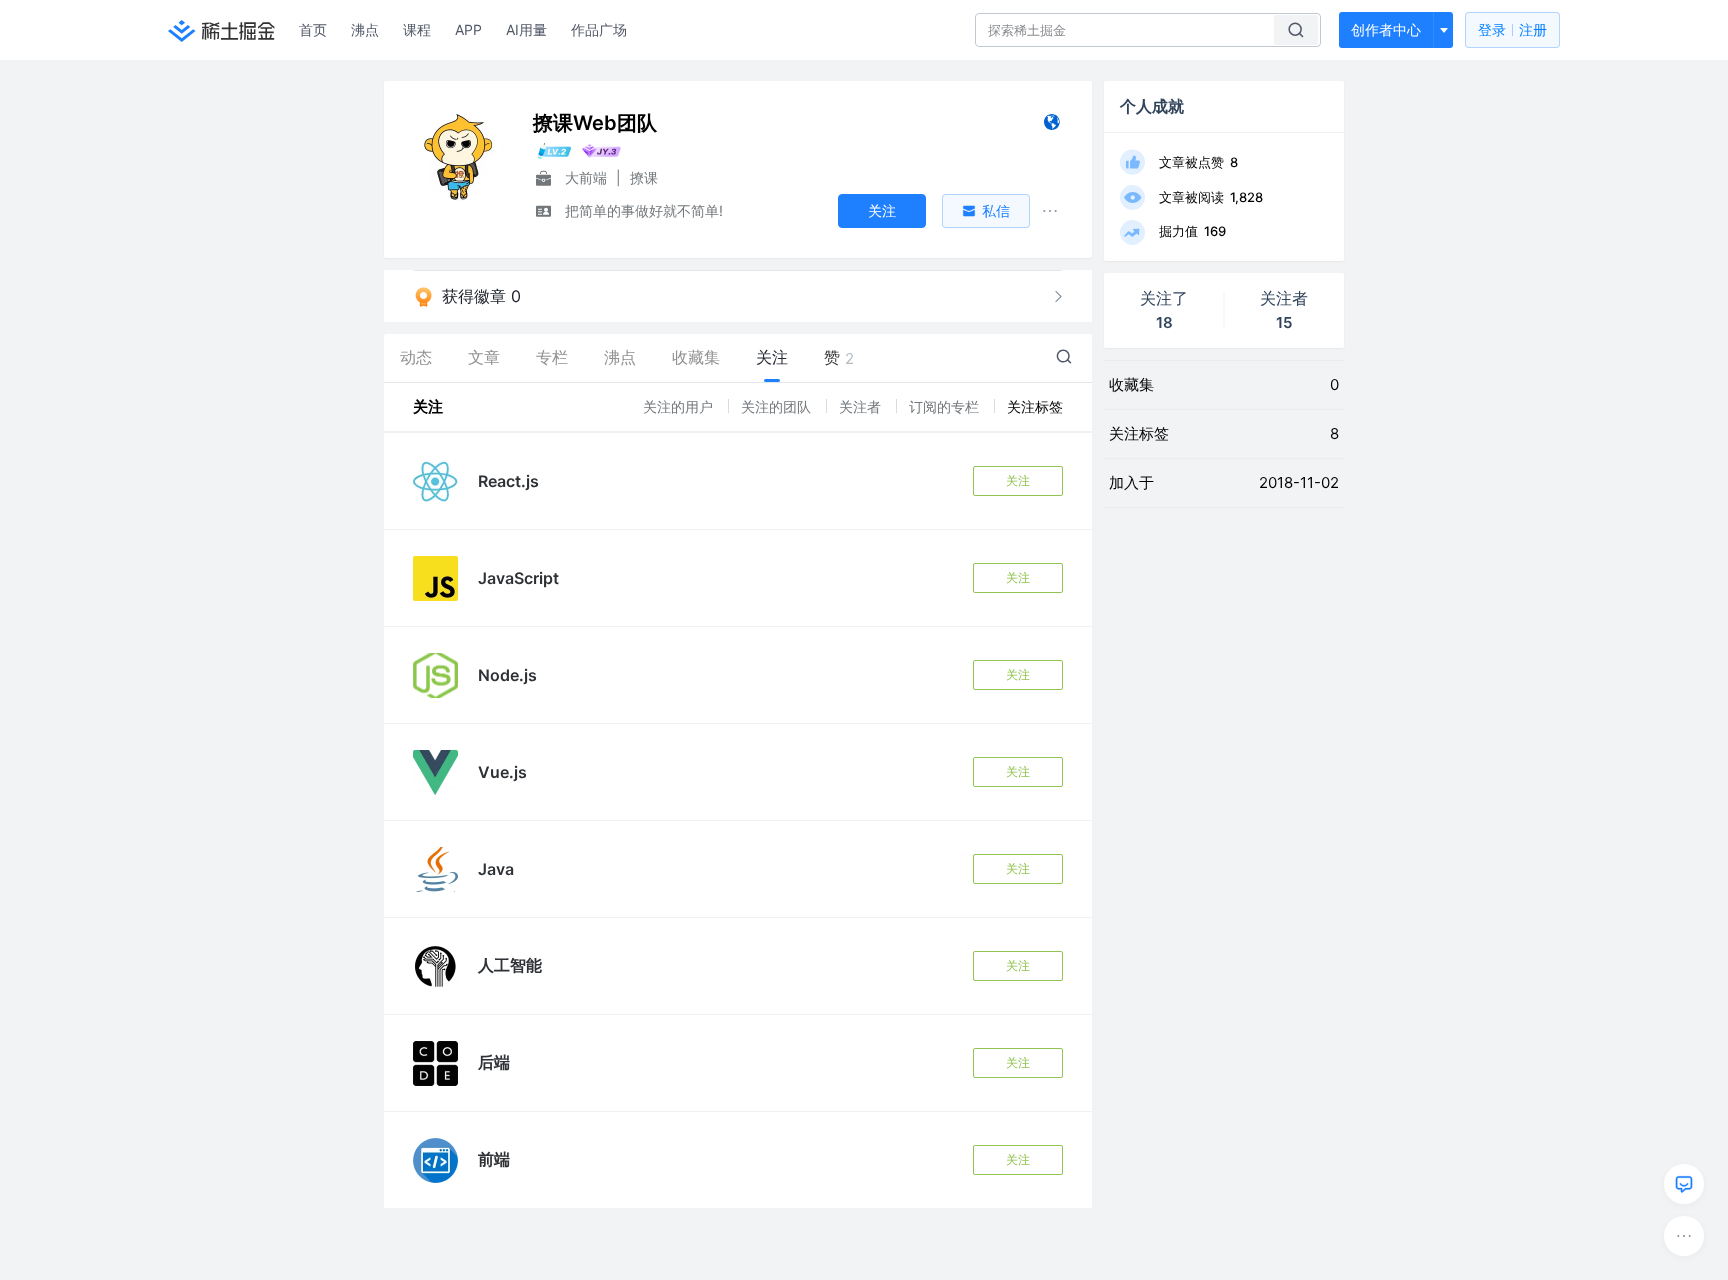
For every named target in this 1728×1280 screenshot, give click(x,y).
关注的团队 (778, 406)
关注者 (862, 406)
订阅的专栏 (946, 406)
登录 (1512, 29)
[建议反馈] (1684, 1184)
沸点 (365, 29)
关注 (1018, 480)
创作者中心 (1386, 29)
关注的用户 (680, 406)
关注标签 (1035, 406)
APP (468, 29)
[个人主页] (1051, 126)
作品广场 (599, 29)
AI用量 (526, 29)
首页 (313, 29)
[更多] (1684, 1236)
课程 (417, 29)
